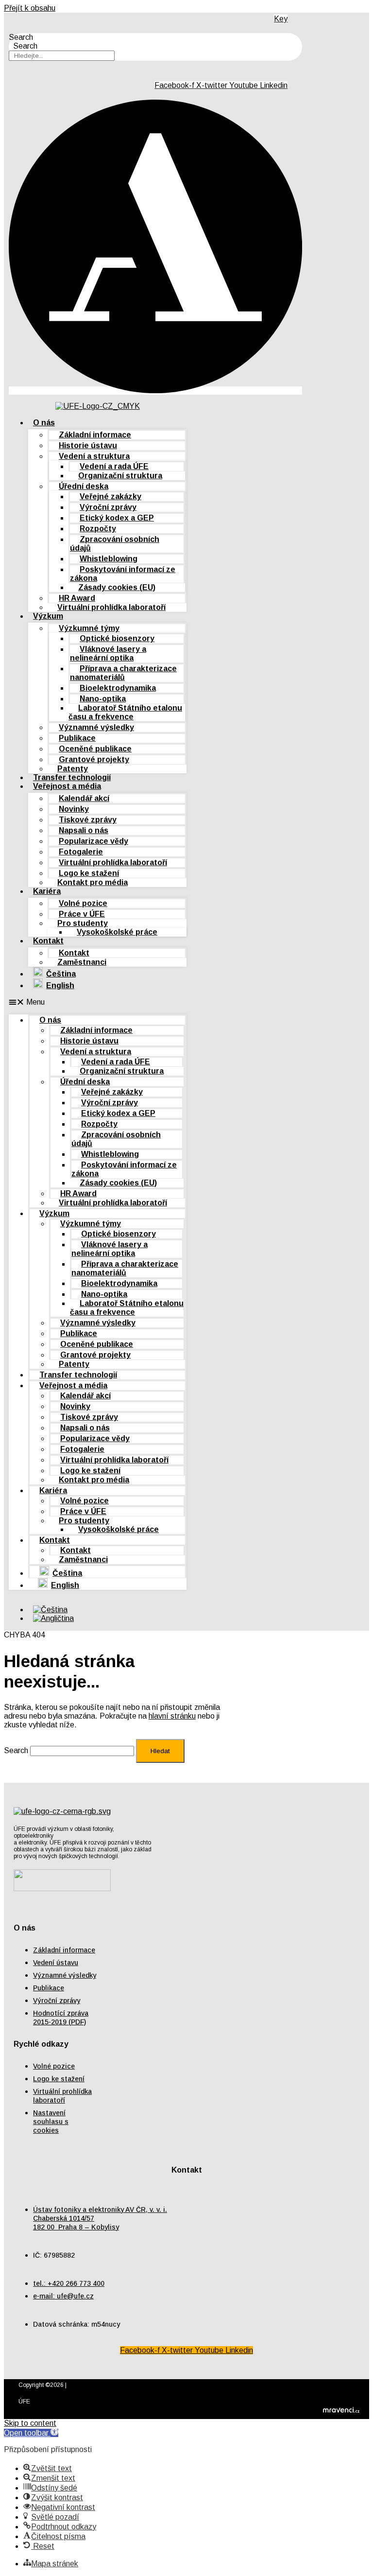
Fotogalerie (81, 852)
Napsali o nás (84, 830)
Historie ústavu (88, 445)
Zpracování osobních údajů (115, 544)
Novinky (74, 809)
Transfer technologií (78, 1375)
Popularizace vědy (93, 841)
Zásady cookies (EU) (117, 587)
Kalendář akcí (84, 798)
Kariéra (47, 891)
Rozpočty (98, 529)
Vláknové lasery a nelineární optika (108, 653)
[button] (98, 1002)
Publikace (77, 738)
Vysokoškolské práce (117, 932)
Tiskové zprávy (88, 820)
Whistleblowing (109, 559)
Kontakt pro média (93, 882)
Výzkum (48, 616)
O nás (44, 423)
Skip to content (30, 2423)
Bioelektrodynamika (118, 688)
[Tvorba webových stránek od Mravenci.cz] (341, 2412)
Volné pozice (83, 903)
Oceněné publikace (95, 749)
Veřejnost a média (67, 786)
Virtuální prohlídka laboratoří (111, 607)
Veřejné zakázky (110, 496)
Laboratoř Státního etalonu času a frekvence (125, 712)
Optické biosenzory (117, 638)
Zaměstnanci (82, 962)
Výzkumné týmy (89, 628)
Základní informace (95, 435)
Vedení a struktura (94, 456)
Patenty (74, 1364)
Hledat (160, 1751)
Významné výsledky (96, 727)
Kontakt (48, 941)
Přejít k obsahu (30, 8)
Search (21, 37)
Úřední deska (84, 486)
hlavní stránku (172, 1716)
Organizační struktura (120, 476)
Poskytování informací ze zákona (123, 574)
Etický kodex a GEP (117, 518)
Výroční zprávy (108, 507)
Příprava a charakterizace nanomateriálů (123, 673)
